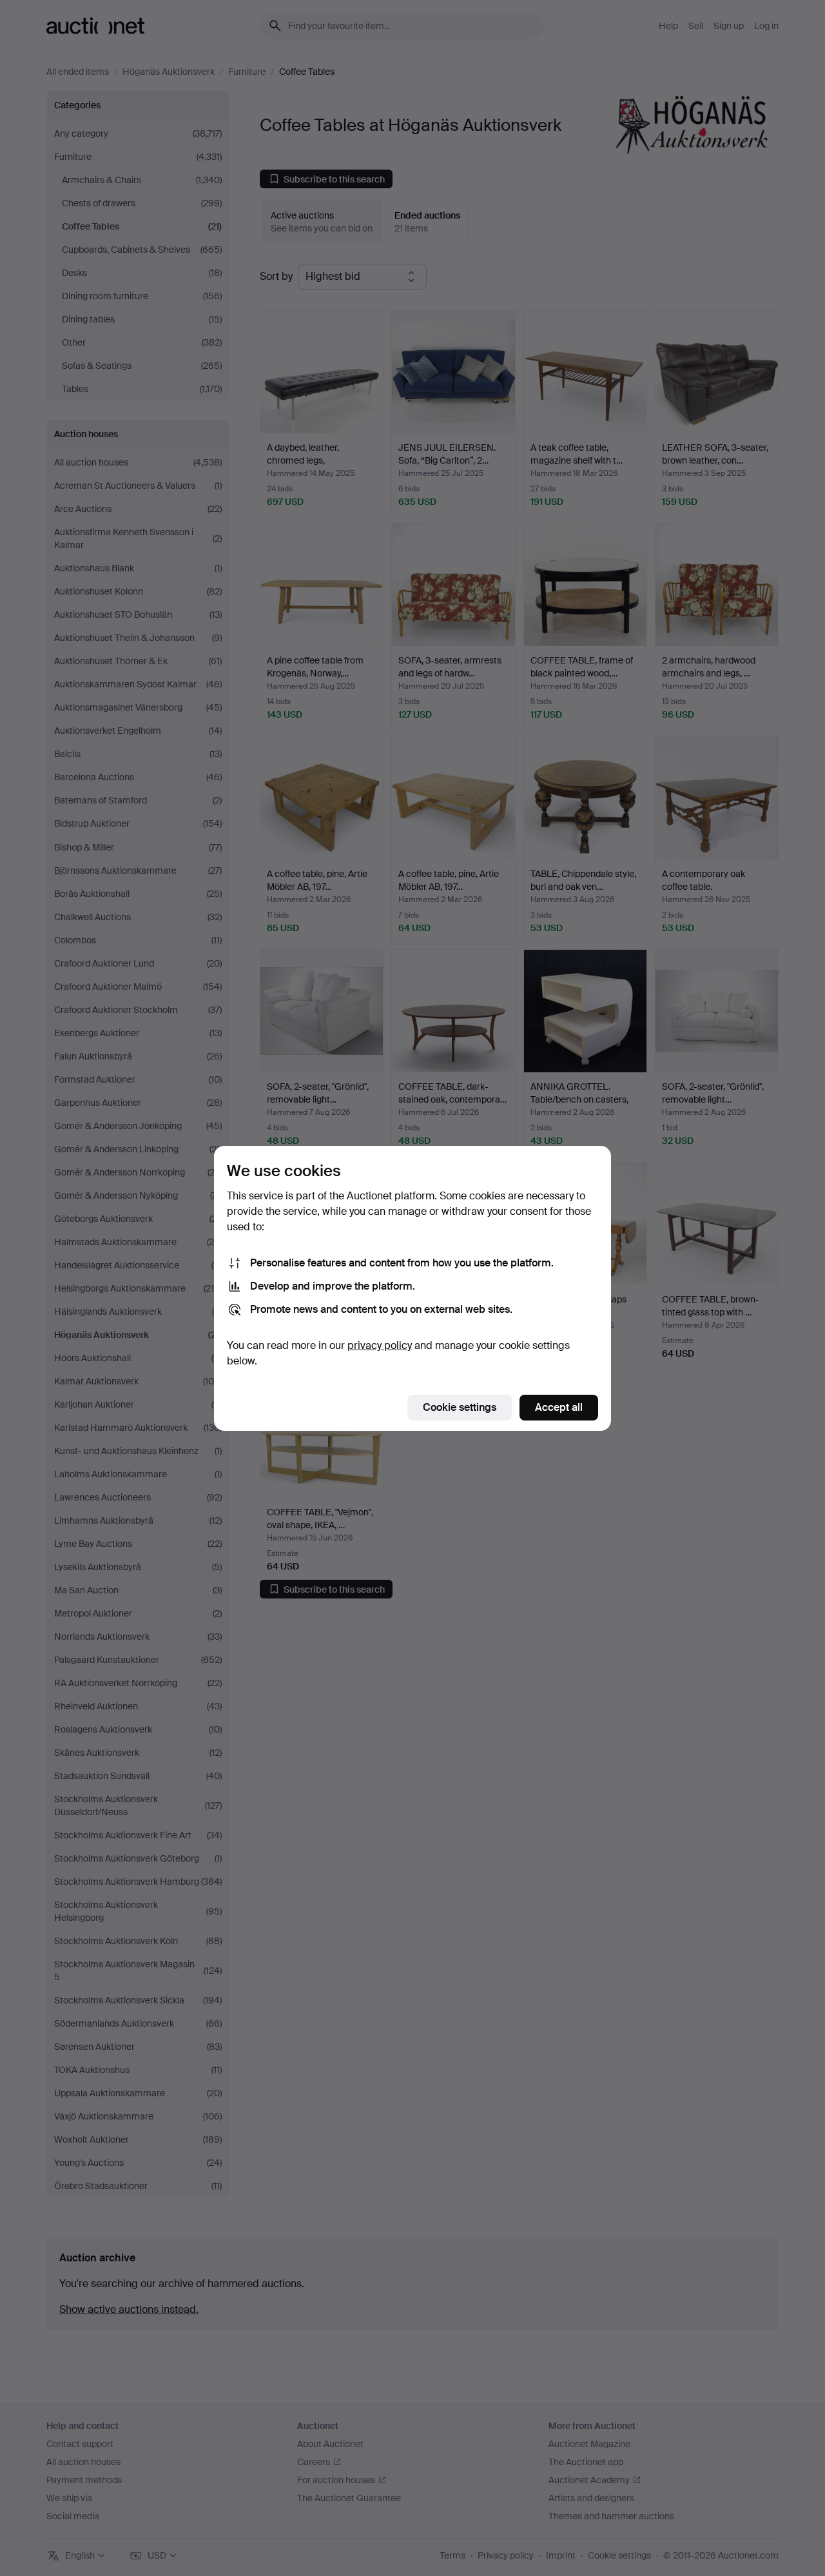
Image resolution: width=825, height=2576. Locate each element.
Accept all (559, 1407)
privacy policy (380, 1345)
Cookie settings (460, 1407)
